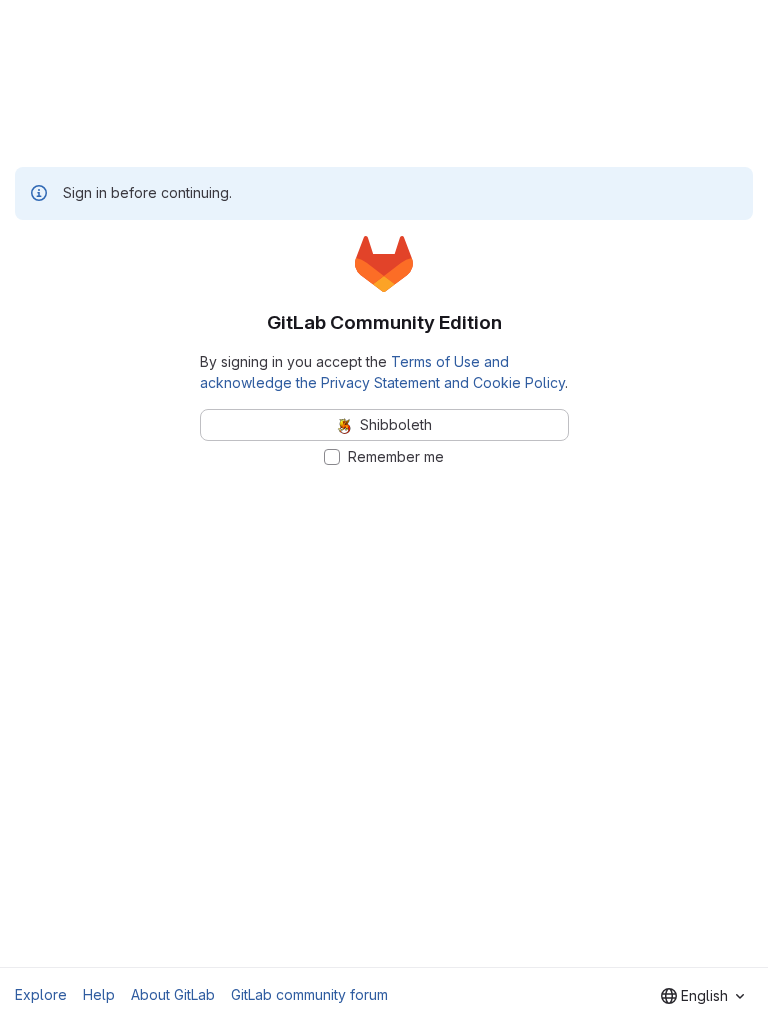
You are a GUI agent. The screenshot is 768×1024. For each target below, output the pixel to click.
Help (99, 994)
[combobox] (702, 996)
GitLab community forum (309, 994)
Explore (41, 994)
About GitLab (173, 994)
